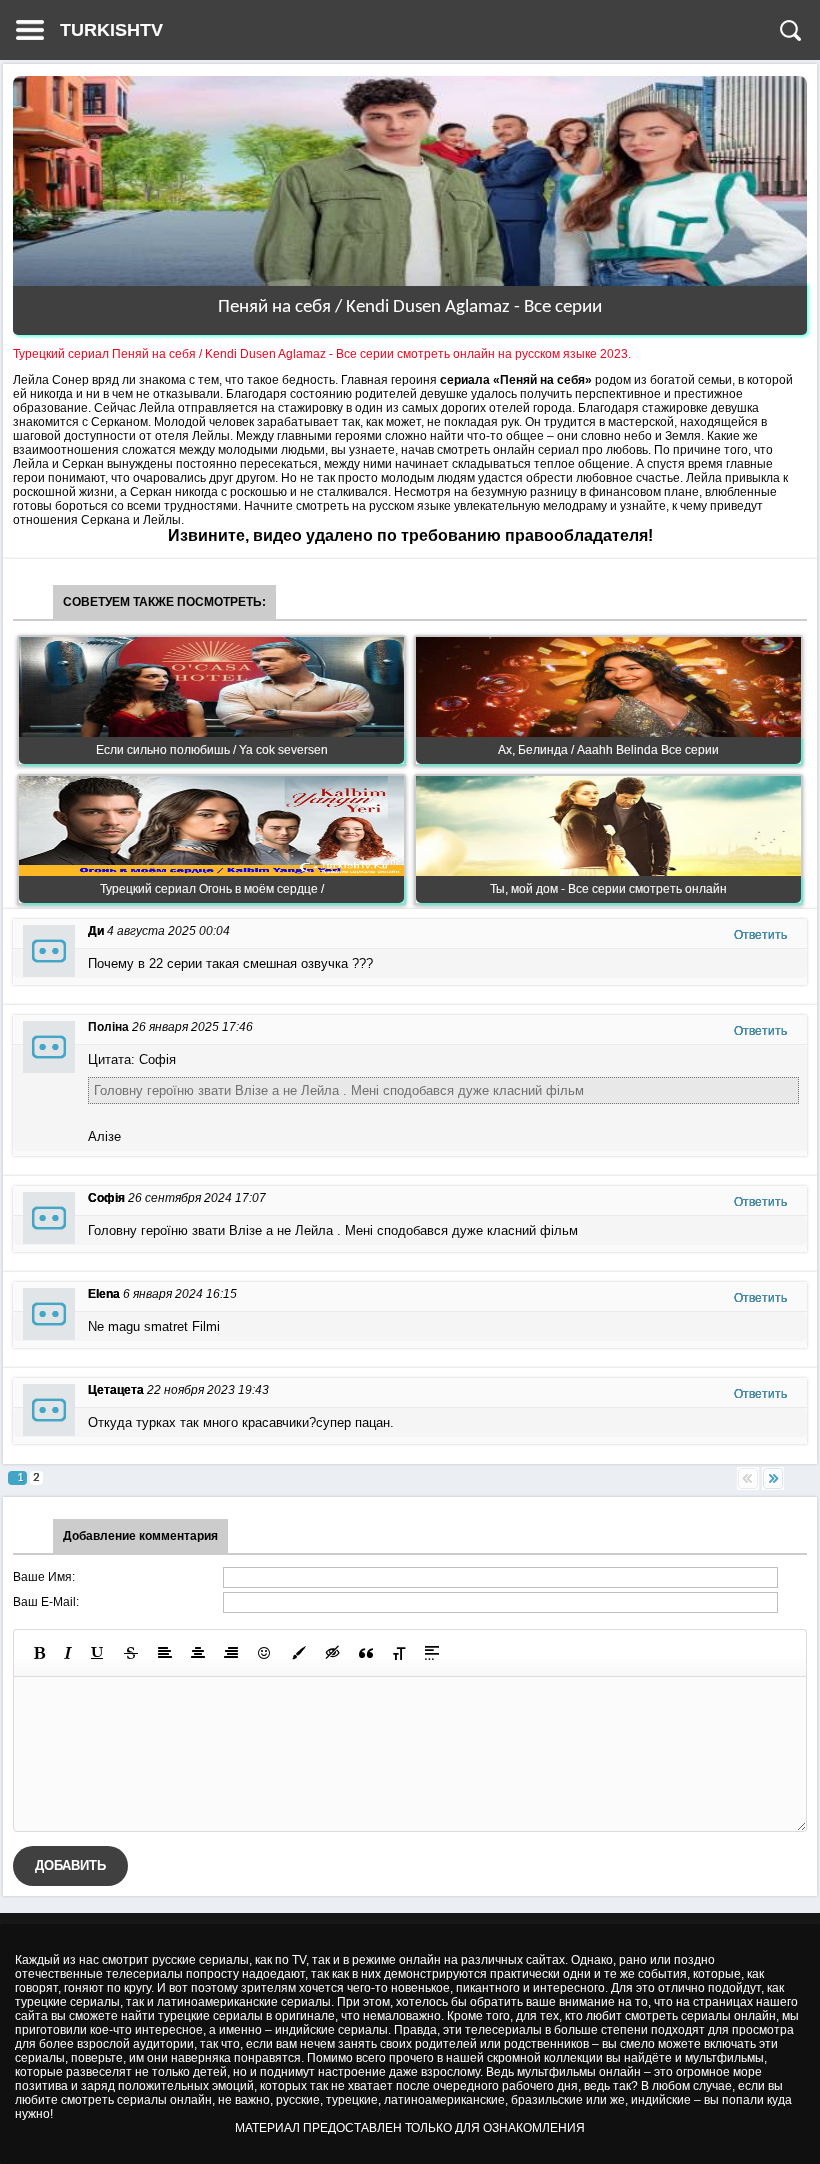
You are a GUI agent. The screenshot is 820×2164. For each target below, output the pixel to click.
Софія (106, 1198)
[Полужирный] (39, 1653)
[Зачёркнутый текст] (131, 1653)
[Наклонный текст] (68, 1653)
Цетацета (116, 1390)
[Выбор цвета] (299, 1653)
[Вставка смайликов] (265, 1653)
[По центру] (198, 1653)
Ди (96, 931)
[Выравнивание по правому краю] (231, 1653)
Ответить (760, 935)
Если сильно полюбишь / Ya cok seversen (212, 750)
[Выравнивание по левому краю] (165, 1653)
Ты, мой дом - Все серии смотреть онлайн (608, 889)
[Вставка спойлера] (432, 1653)
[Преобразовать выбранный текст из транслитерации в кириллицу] (399, 1653)
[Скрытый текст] (333, 1653)
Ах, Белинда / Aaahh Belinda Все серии (608, 750)
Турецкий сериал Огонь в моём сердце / (212, 889)
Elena (104, 1294)
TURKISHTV (111, 30)
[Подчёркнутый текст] (98, 1653)
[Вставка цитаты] (366, 1653)
